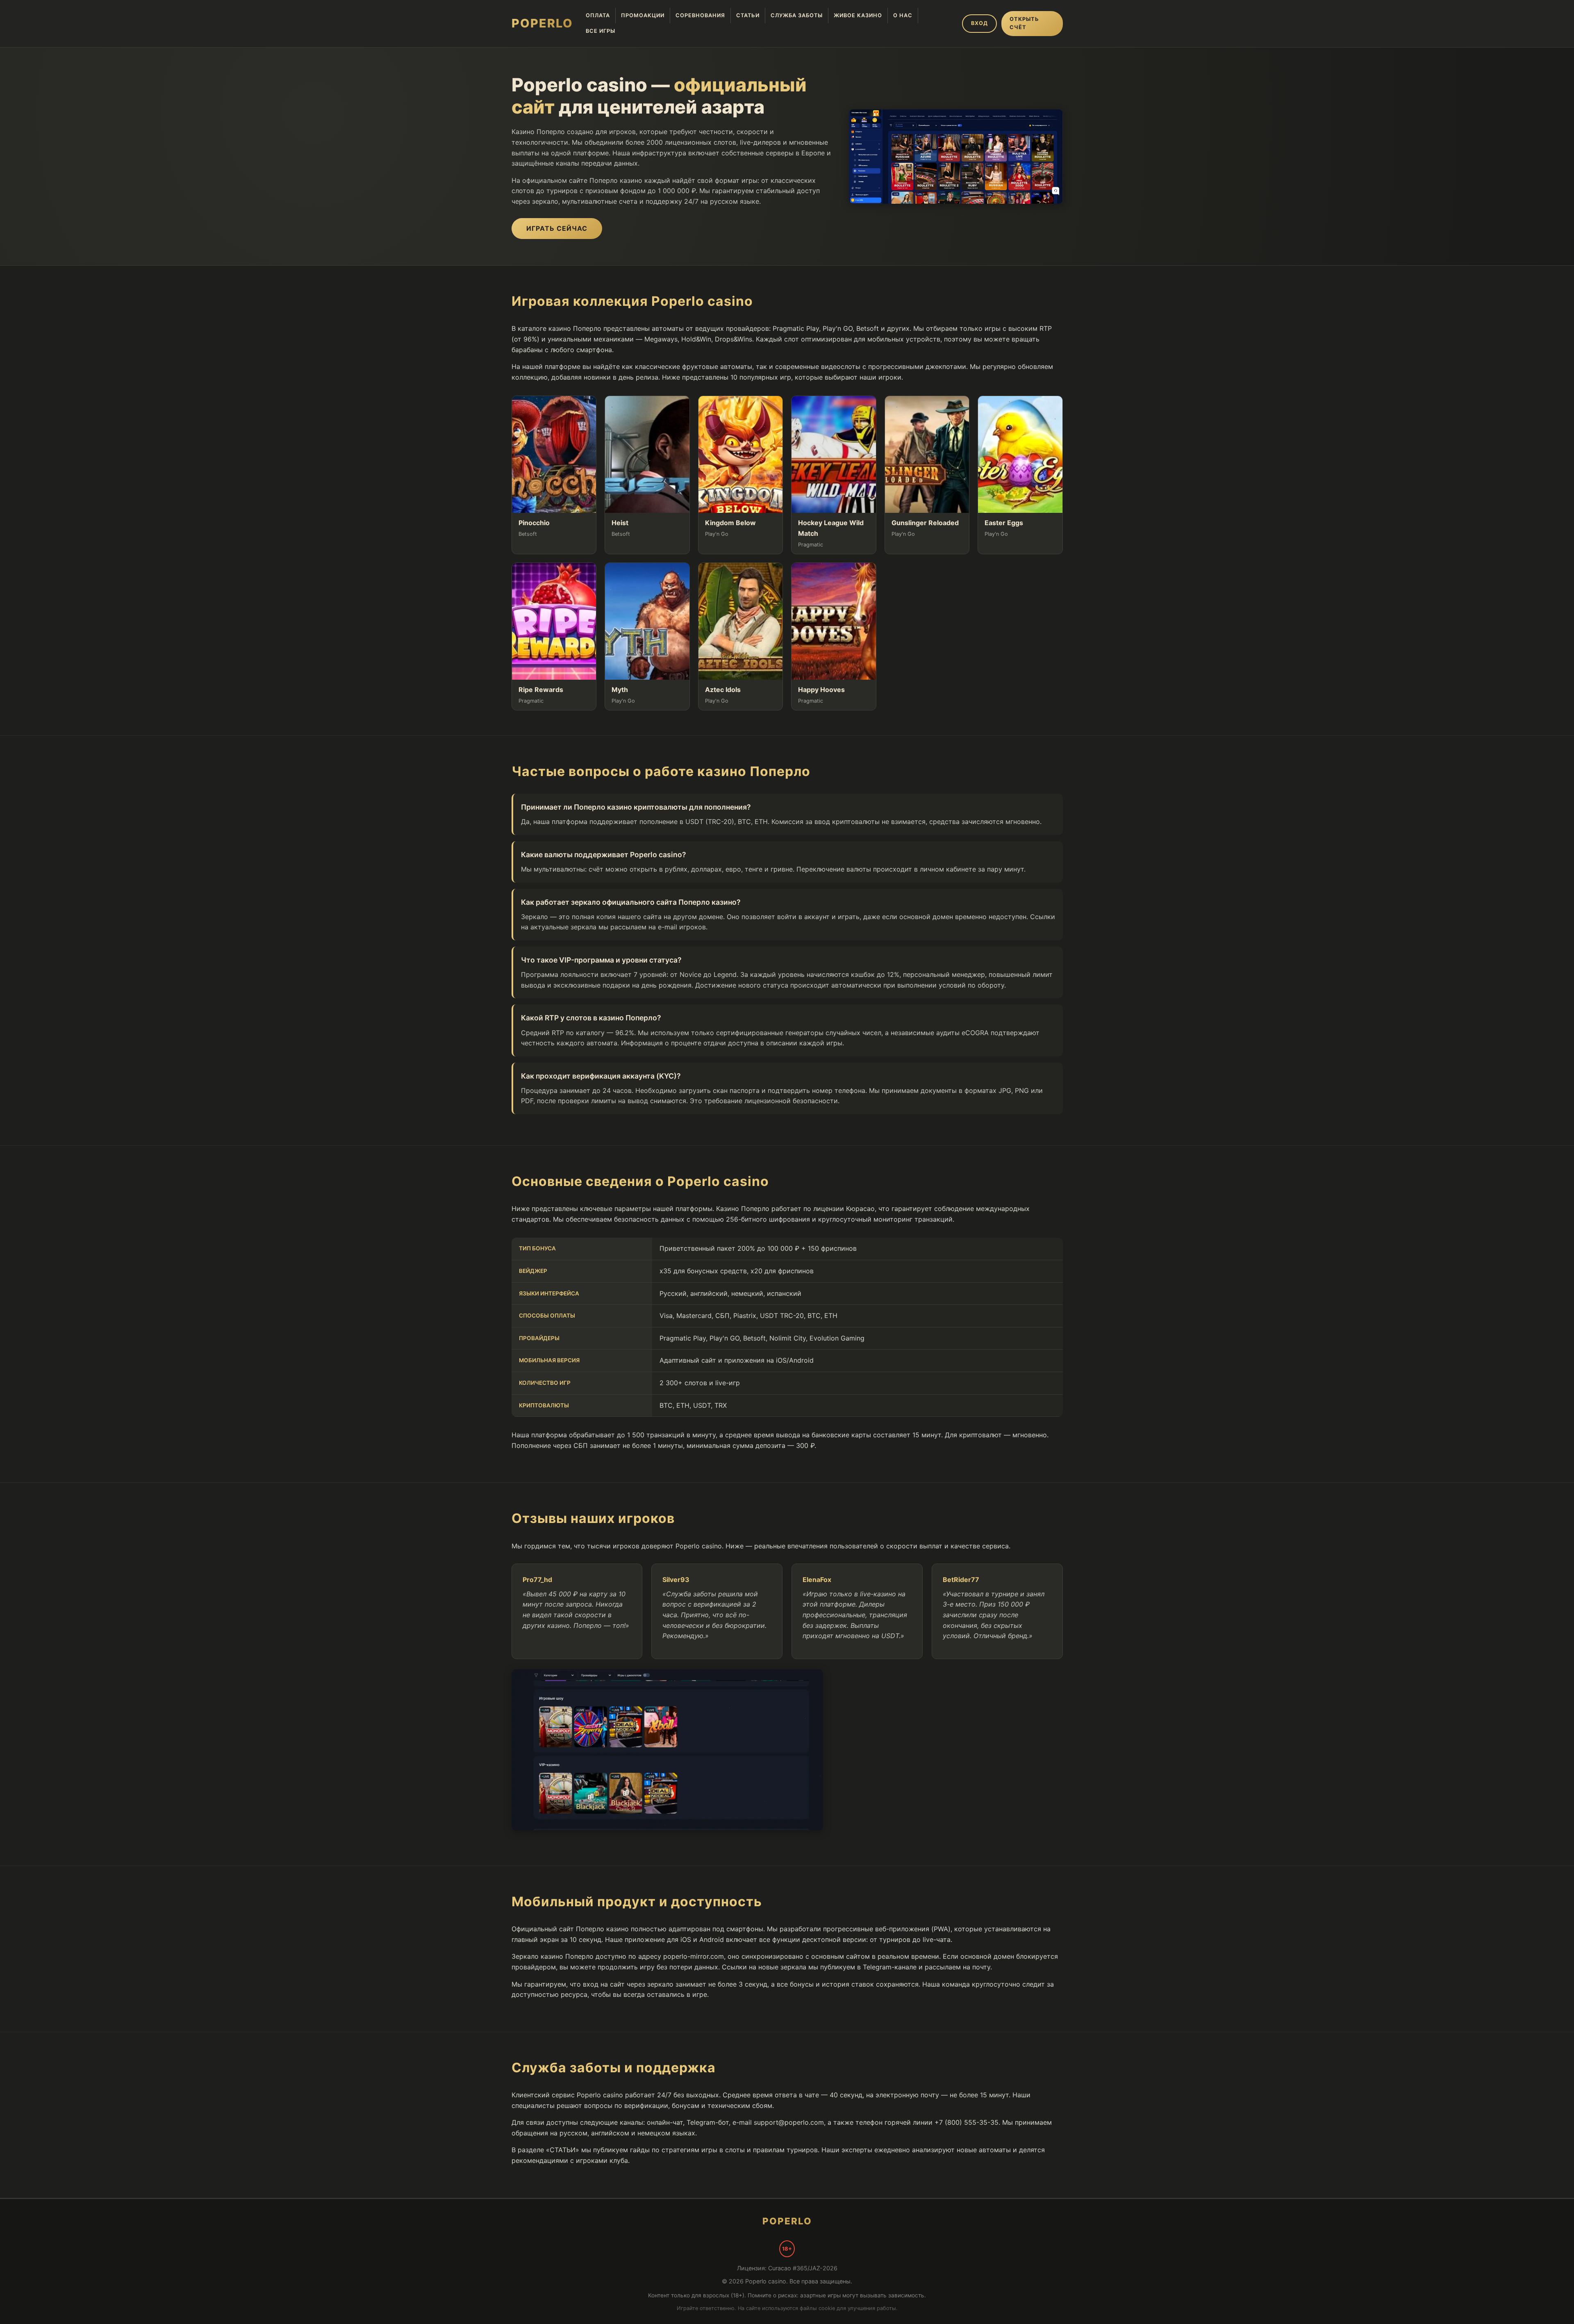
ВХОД (979, 23)
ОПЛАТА (598, 15)
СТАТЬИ (748, 15)
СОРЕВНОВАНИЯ (700, 15)
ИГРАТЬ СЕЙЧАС (557, 228)
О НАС (903, 15)
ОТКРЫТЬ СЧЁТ (1024, 23)
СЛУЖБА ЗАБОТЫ (797, 15)
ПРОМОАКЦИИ (643, 15)
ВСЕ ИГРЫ (600, 31)
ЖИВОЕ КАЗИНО (858, 15)
